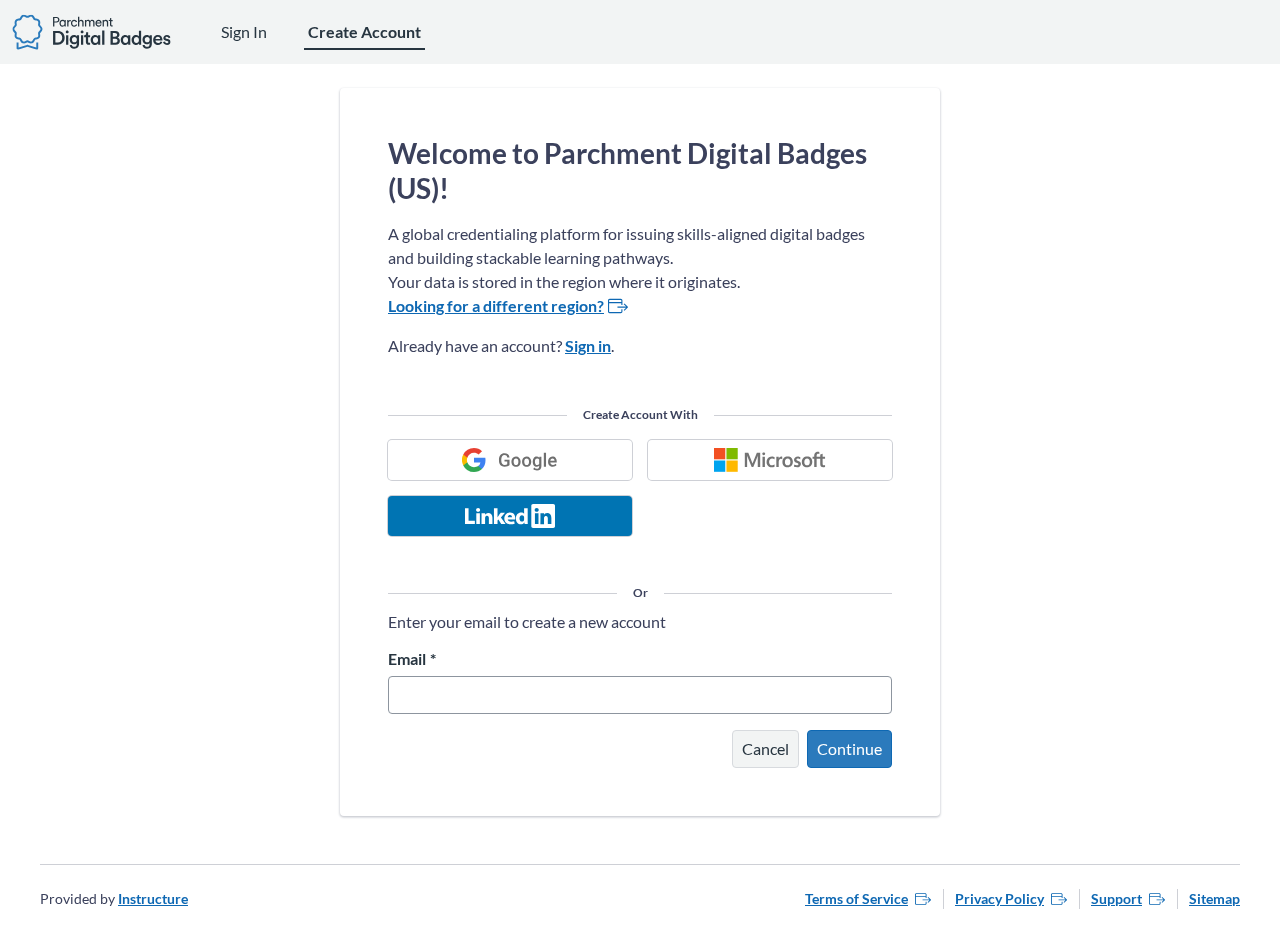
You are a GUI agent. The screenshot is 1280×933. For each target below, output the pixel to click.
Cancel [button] (765, 748)
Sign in (588, 345)
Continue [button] (849, 748)
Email (412, 659)
